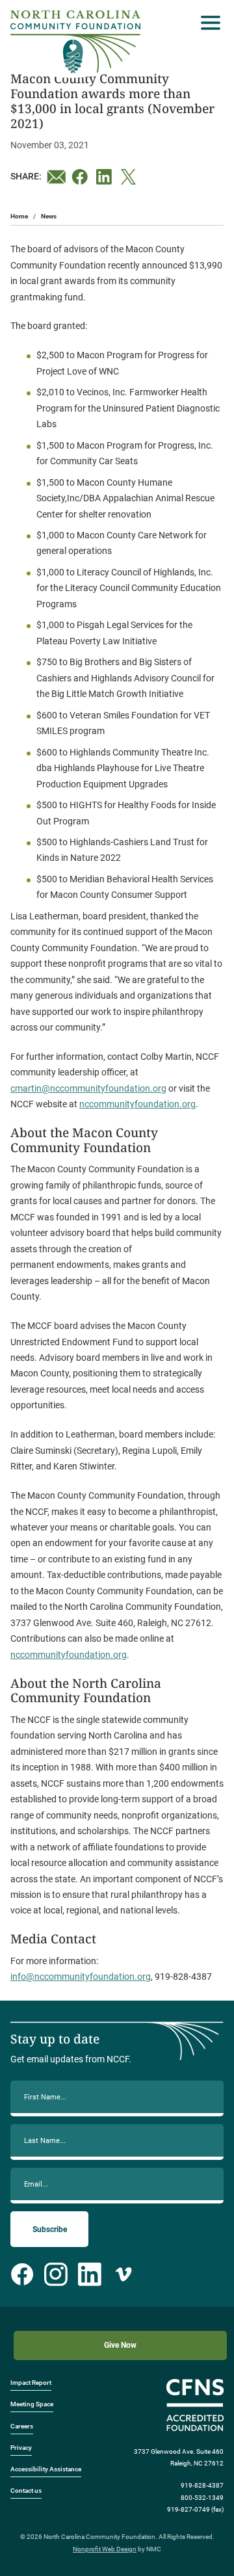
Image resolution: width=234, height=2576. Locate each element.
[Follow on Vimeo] (123, 2274)
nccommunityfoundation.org (137, 1104)
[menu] (207, 23)
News (49, 216)
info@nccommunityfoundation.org (81, 1977)
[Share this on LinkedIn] (106, 177)
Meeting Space (32, 2404)
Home (19, 216)
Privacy (21, 2448)
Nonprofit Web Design (105, 2549)
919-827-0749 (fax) (195, 2509)
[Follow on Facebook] (22, 2274)
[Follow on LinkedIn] (90, 2274)
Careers (22, 2426)
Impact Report (31, 2383)
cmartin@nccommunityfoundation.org (88, 1088)
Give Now (120, 2345)
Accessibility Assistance (46, 2469)
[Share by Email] (57, 177)
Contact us (26, 2491)
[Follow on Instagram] (56, 2274)
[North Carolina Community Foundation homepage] (75, 42)
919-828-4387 (202, 2485)
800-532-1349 (202, 2498)
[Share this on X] (131, 177)
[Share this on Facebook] (81, 177)
